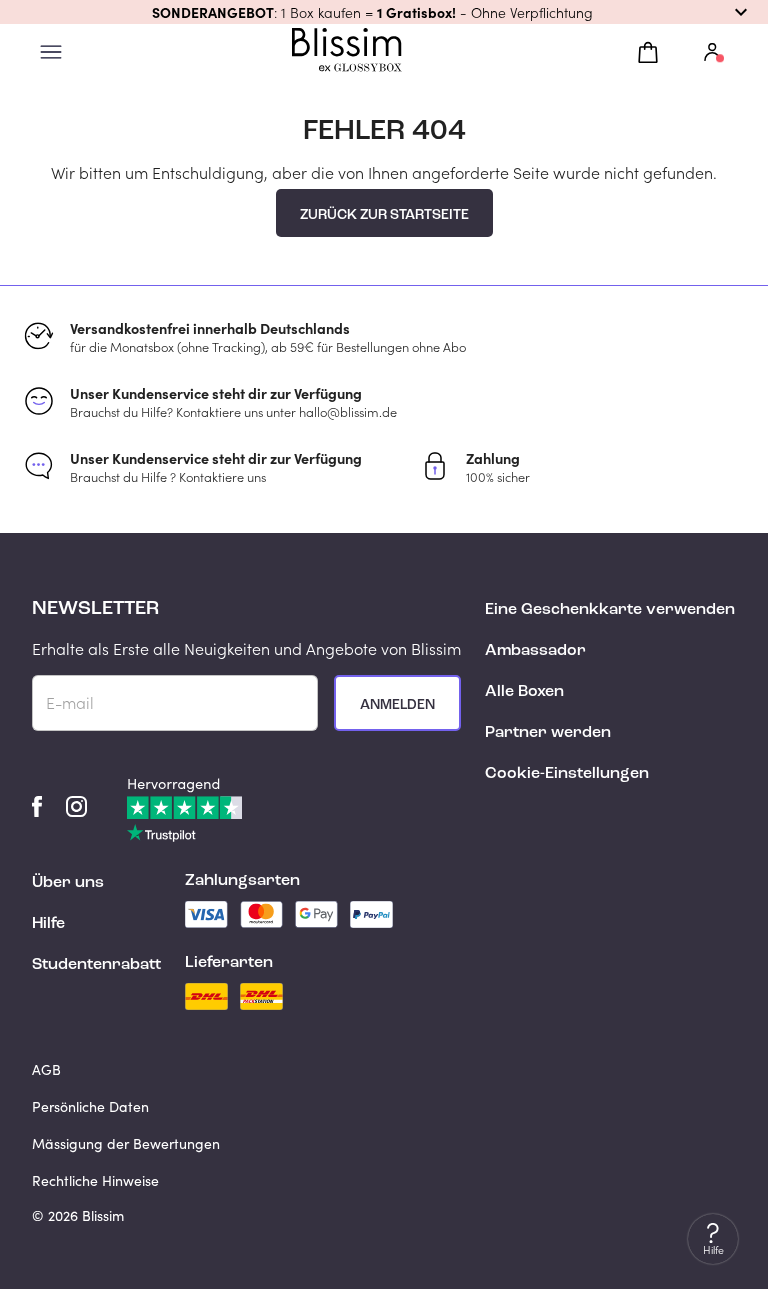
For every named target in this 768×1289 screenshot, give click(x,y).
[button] (384, 12)
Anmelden (397, 705)
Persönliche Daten (90, 1106)
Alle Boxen (524, 692)
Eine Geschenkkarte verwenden (610, 610)
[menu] (51, 52)
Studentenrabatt (96, 965)
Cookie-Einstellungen (567, 774)
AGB (46, 1069)
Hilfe (48, 924)
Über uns (68, 883)
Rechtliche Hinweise (95, 1180)
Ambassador (535, 651)
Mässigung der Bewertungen (126, 1143)
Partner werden (548, 733)
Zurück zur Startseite (384, 215)
